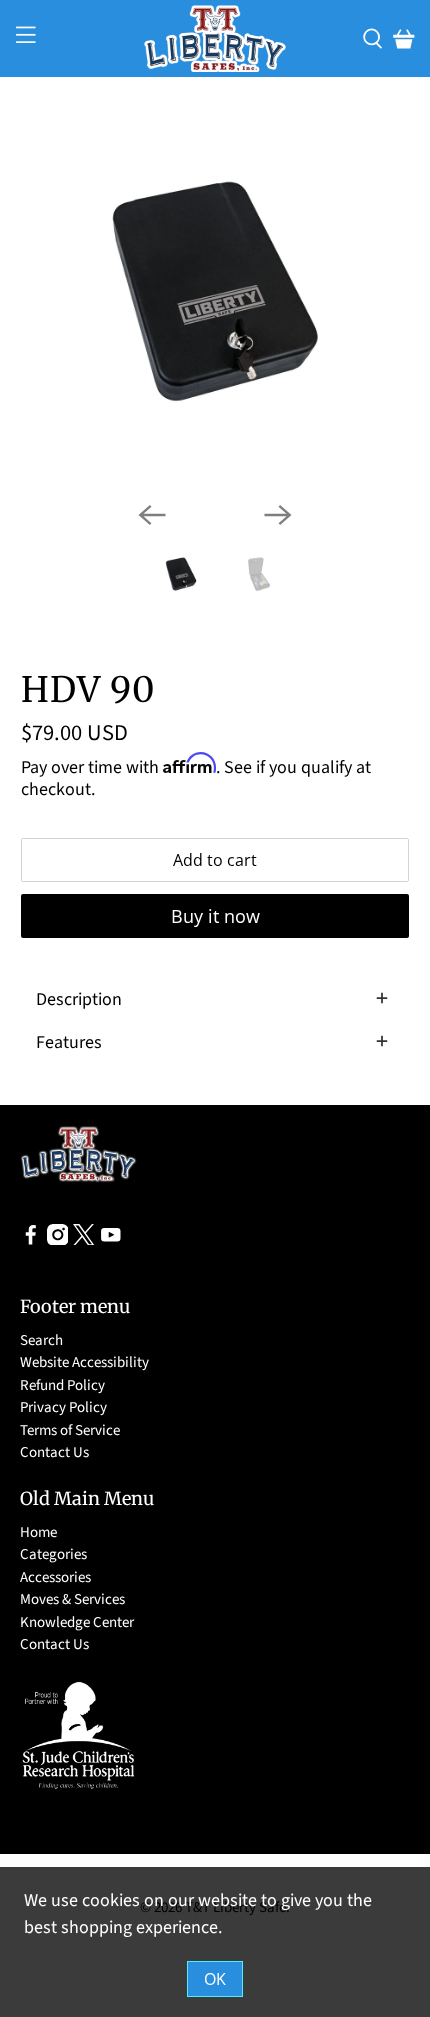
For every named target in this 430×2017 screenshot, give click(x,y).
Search (41, 1340)
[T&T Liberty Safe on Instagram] (58, 1240)
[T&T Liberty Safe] (215, 38)
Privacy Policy (63, 1407)
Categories (53, 1554)
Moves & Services (72, 1599)
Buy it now (215, 916)
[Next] (278, 515)
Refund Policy (62, 1385)
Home (38, 1532)
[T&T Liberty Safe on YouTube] (111, 1240)
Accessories (55, 1577)
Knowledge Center (77, 1622)
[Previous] (152, 515)
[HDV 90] (215, 291)
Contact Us (54, 1452)
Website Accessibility (84, 1362)
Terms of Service (70, 1430)
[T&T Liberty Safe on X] (84, 1240)
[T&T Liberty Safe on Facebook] (31, 1240)
